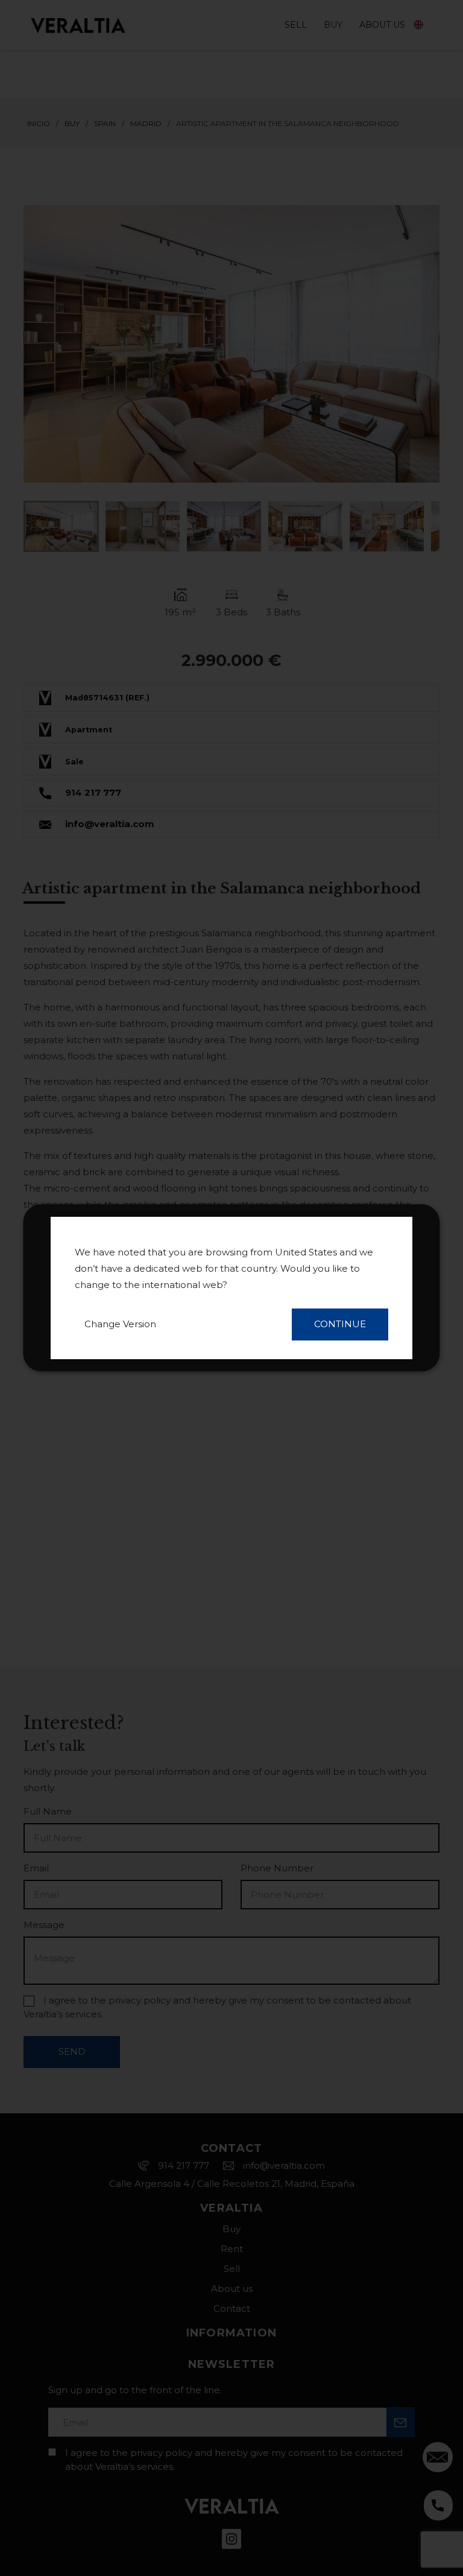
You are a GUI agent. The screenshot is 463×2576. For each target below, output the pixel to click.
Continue (340, 1324)
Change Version (120, 1324)
